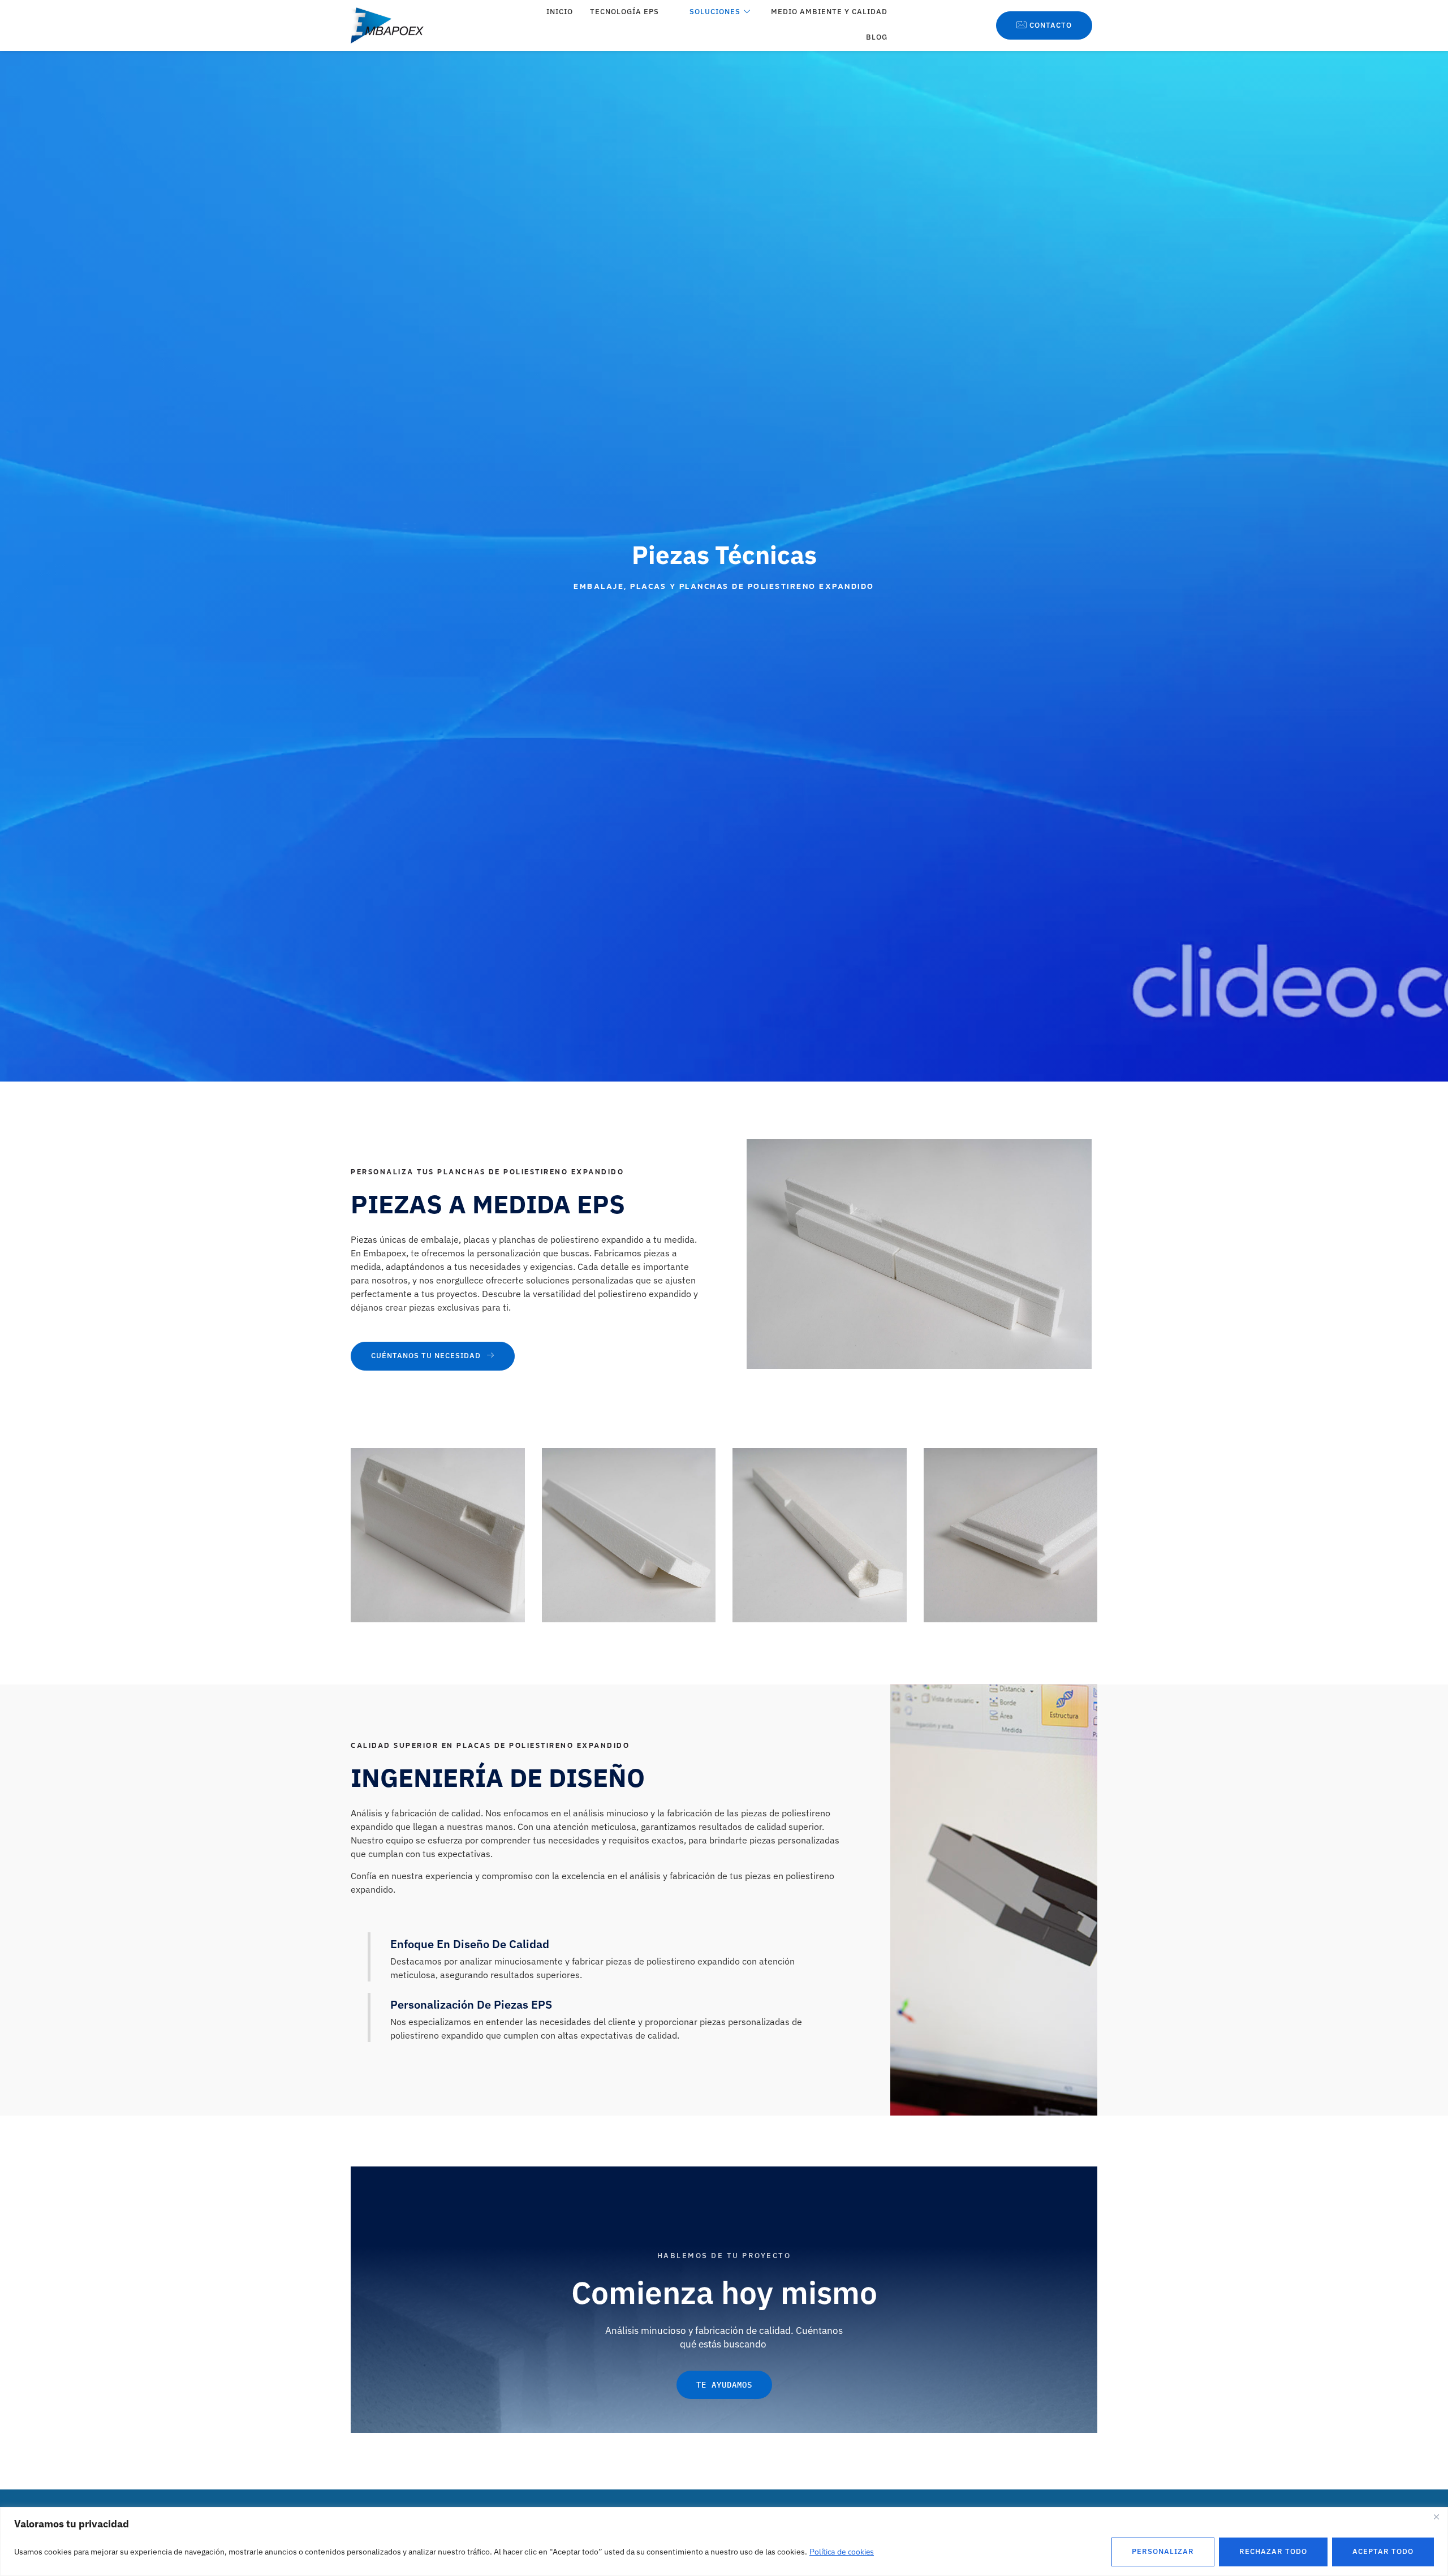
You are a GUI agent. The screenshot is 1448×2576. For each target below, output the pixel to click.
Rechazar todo (1273, 2551)
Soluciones (715, 12)
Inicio (560, 12)
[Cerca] (1436, 2517)
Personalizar (1163, 2551)
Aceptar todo (1383, 2551)
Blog (877, 37)
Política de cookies (842, 2552)
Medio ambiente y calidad (829, 12)
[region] (724, 2541)
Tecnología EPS (624, 12)
